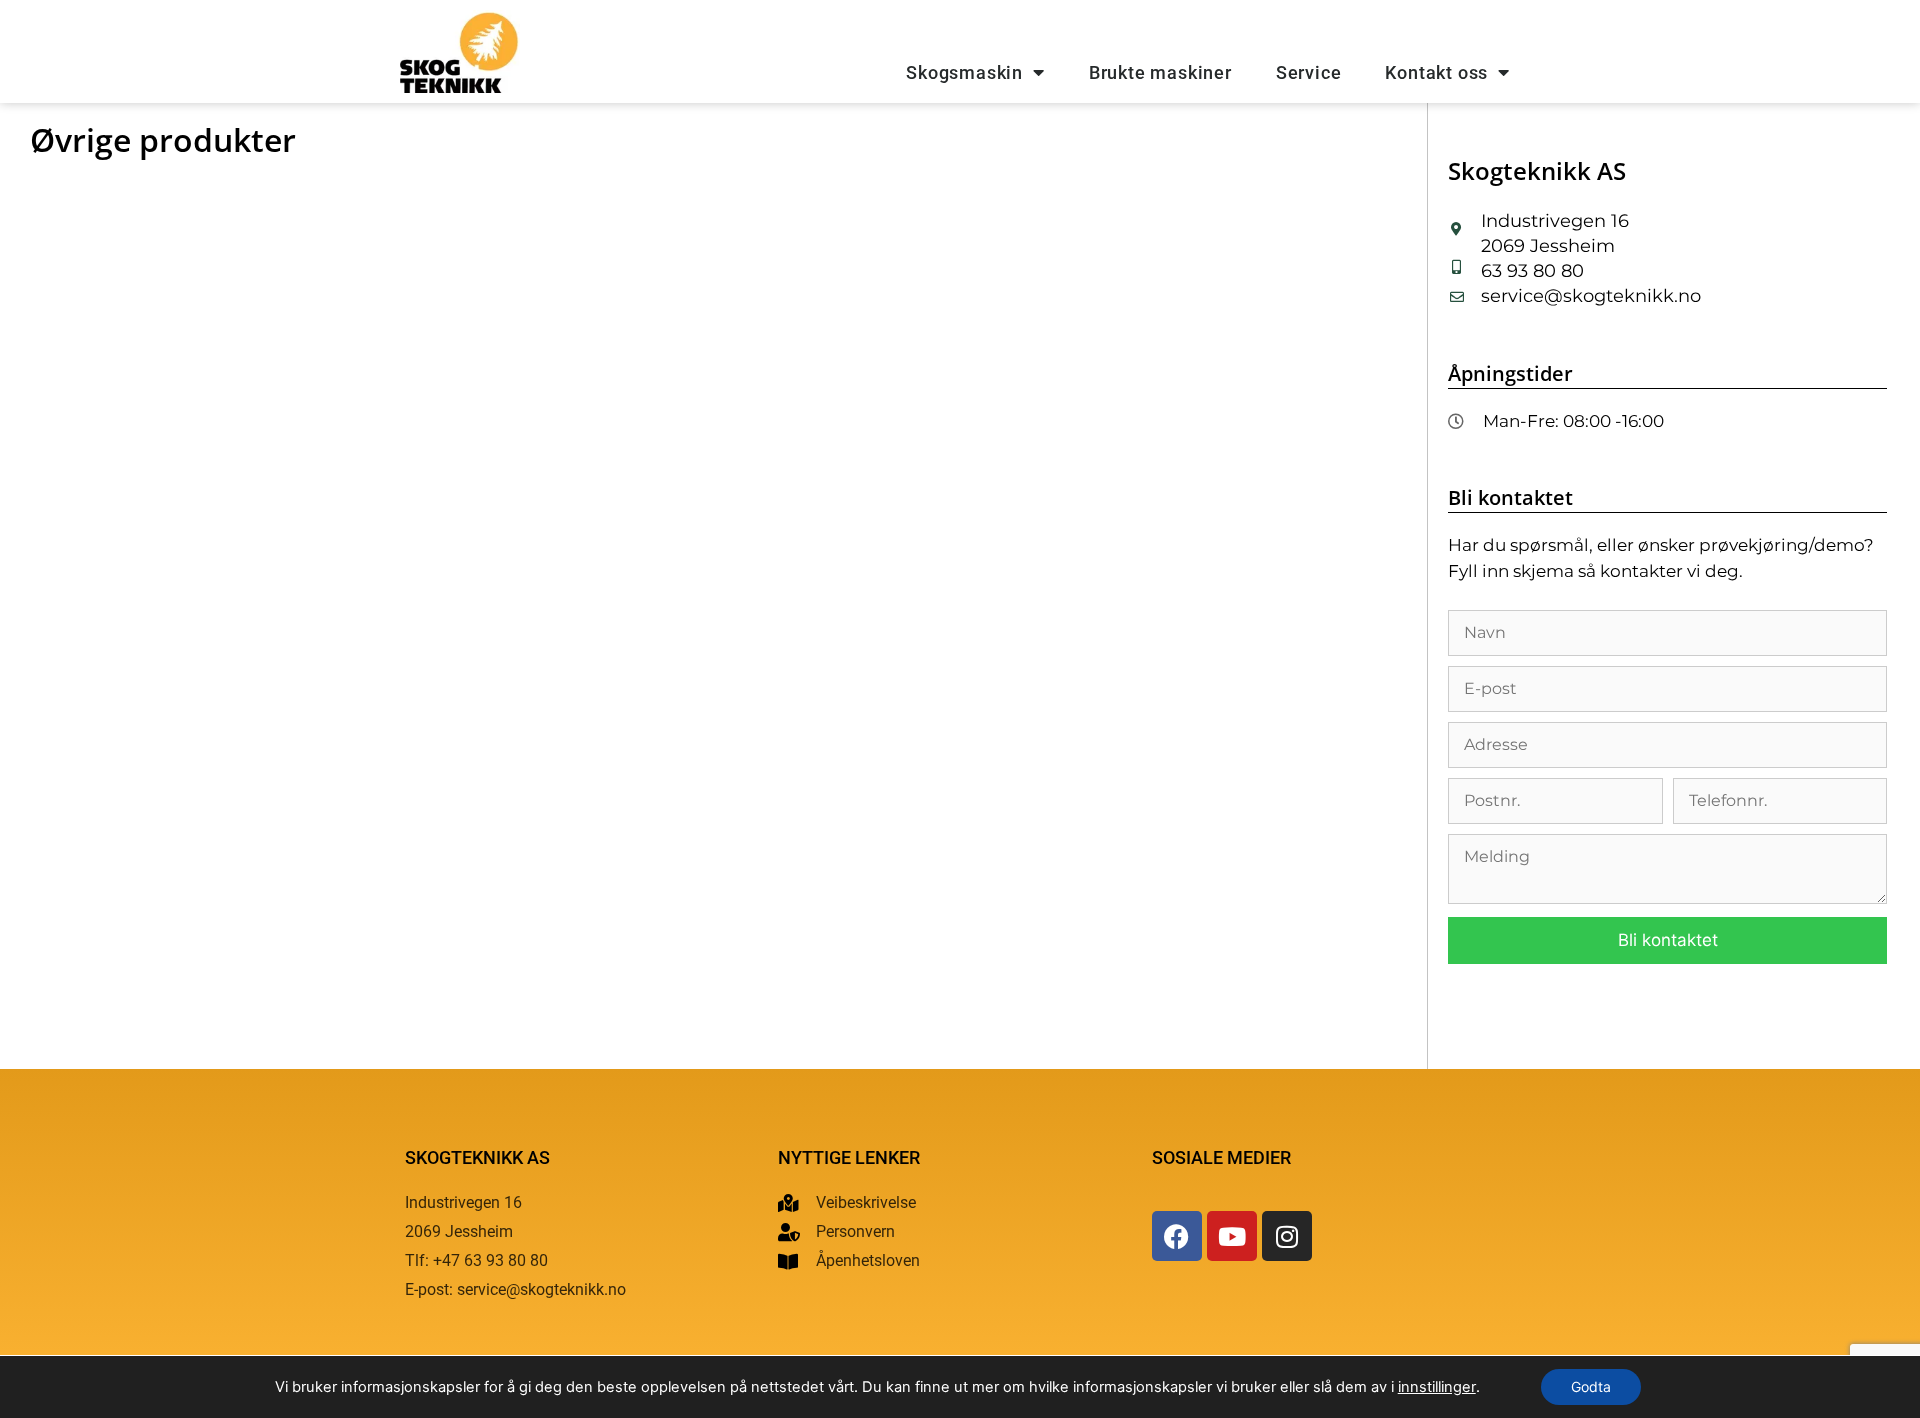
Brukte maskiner (1160, 72)
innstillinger (1437, 1387)
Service (1309, 72)
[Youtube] (1232, 1236)
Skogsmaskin (964, 72)
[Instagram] (1287, 1236)
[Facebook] (1177, 1236)
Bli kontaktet (1668, 940)
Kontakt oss (1436, 72)
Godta (1591, 1386)
